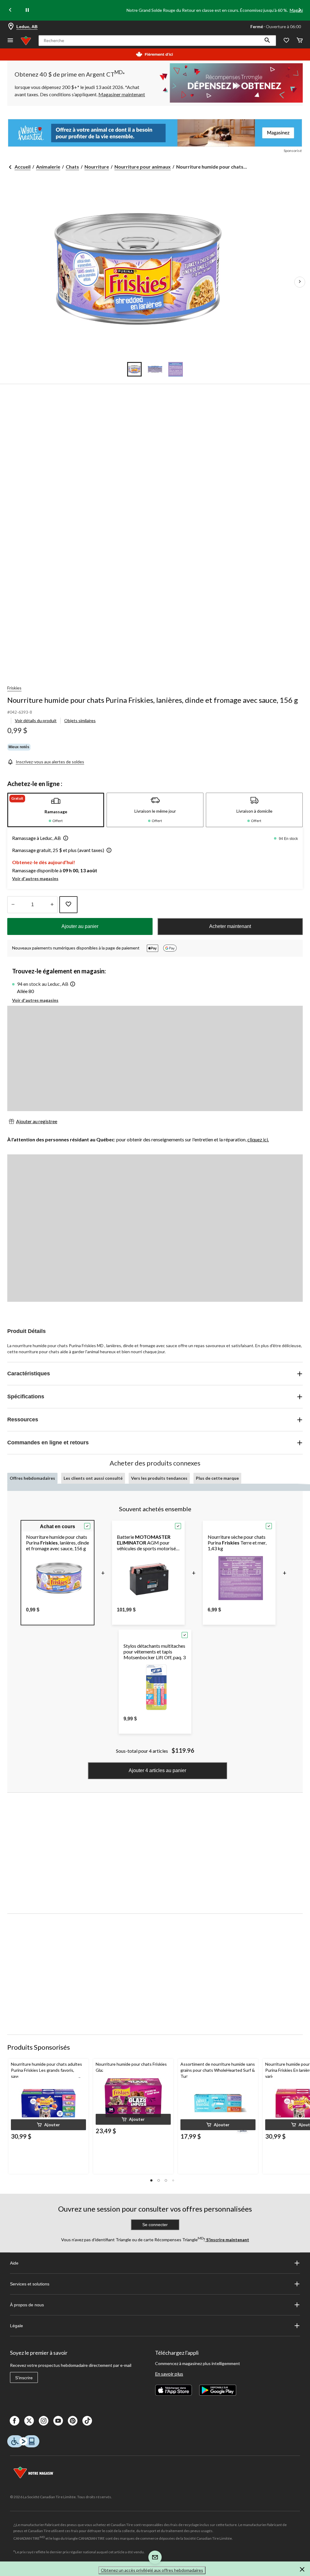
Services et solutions (30, 2284)
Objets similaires (80, 720)
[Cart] (300, 41)
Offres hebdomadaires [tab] (32, 1478)
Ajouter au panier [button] (80, 926)
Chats (72, 167)
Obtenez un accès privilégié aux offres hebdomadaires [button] (152, 2570)
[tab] (56, 810)
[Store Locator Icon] (11, 27)
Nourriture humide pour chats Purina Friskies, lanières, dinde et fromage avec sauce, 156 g (153, 700)
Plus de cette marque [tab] (217, 1478)
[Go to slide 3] (176, 369)
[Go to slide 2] (155, 369)
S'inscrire (24, 2378)
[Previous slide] (10, 10)
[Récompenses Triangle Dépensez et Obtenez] (229, 83)
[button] (267, 41)
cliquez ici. (258, 1139)
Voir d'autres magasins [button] (35, 878)
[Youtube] (58, 2421)
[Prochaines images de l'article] (300, 282)
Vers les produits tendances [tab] (159, 1478)
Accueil (23, 167)
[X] (29, 2421)
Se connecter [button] (155, 2225)
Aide (14, 2263)
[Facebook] (15, 2421)
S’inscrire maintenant (227, 2240)
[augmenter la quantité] (13, 905)
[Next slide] (300, 10)
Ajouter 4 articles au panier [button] (157, 1770)
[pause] (27, 10)
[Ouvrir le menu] (10, 41)
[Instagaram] (44, 2421)
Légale (16, 2326)
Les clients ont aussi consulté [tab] (93, 1478)
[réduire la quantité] (52, 905)
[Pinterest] (73, 2421)
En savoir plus (169, 2374)
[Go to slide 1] (134, 369)
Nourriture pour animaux (143, 167)
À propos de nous (27, 2305)
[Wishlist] (286, 41)
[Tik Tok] (87, 2421)
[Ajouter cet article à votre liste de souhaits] (68, 905)
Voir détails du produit (36, 720)
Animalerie (48, 167)
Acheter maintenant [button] (230, 926)
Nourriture (97, 167)
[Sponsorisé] (155, 133)
